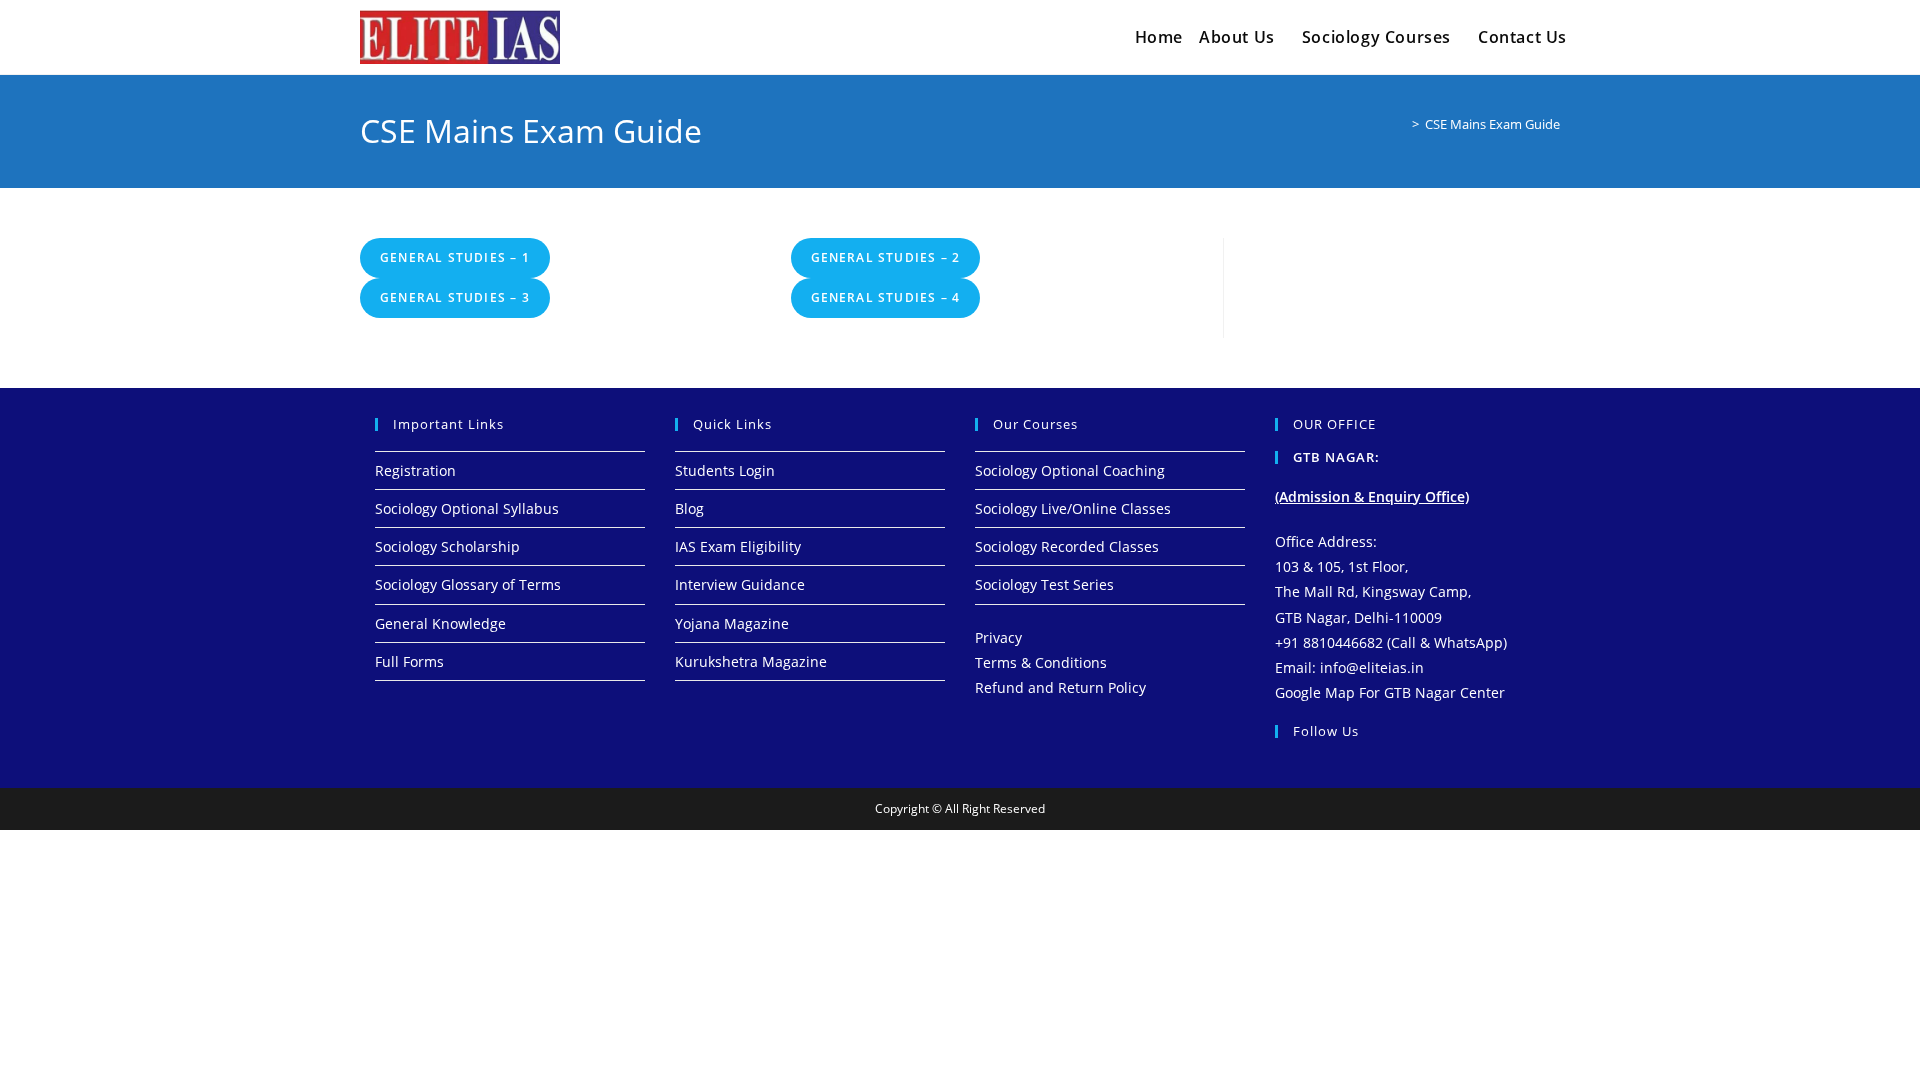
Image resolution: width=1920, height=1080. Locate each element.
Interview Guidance (740, 584)
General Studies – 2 (886, 257)
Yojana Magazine (732, 623)
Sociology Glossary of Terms (468, 584)
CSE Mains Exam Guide (1492, 124)
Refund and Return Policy (1060, 687)
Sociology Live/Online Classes (1073, 508)
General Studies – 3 (455, 297)
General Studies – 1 (455, 257)
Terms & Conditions (1041, 662)
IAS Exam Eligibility (738, 546)
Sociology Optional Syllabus (467, 508)
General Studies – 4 (886, 297)
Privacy (998, 637)
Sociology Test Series (1044, 584)
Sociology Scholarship (447, 546)
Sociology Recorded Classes (1067, 546)
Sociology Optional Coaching (1070, 470)
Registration (415, 470)
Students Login (725, 470)
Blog (689, 508)
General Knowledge (440, 623)
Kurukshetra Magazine (751, 661)
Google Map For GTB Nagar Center (1390, 692)
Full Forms (409, 661)
